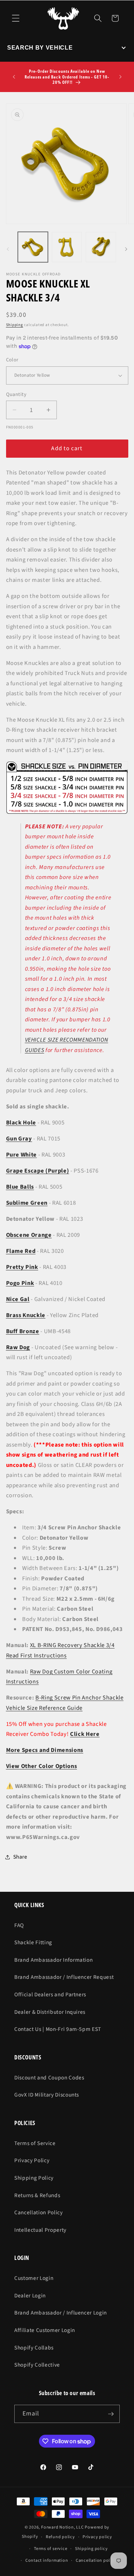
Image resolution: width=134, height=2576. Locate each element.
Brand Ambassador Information (53, 1960)
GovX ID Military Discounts (47, 2095)
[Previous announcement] (14, 77)
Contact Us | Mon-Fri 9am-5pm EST (58, 2029)
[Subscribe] (111, 2414)
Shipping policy (91, 2549)
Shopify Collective (37, 2365)
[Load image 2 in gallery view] (67, 247)
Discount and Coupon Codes (49, 2078)
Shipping (15, 325)
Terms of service (51, 2549)
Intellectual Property (40, 2230)
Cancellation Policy (39, 2212)
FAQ (19, 1925)
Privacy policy (97, 2537)
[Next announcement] (120, 77)
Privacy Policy (32, 2160)
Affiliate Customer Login (45, 2330)
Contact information (47, 2560)
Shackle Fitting (33, 1942)
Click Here (85, 1734)
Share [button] (20, 1857)
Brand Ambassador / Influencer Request (64, 1977)
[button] (16, 18)
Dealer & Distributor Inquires (50, 2012)
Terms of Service (35, 2143)
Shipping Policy (34, 2178)
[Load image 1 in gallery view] (33, 247)
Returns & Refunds (37, 2195)
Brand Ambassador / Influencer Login (61, 2313)
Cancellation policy (96, 2560)
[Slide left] (8, 249)
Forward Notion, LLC (63, 2527)
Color (12, 360)
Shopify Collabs (34, 2348)
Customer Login (34, 2278)
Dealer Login (30, 2296)
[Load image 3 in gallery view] (101, 247)
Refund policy (60, 2537)
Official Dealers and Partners (50, 1995)
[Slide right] (126, 249)
